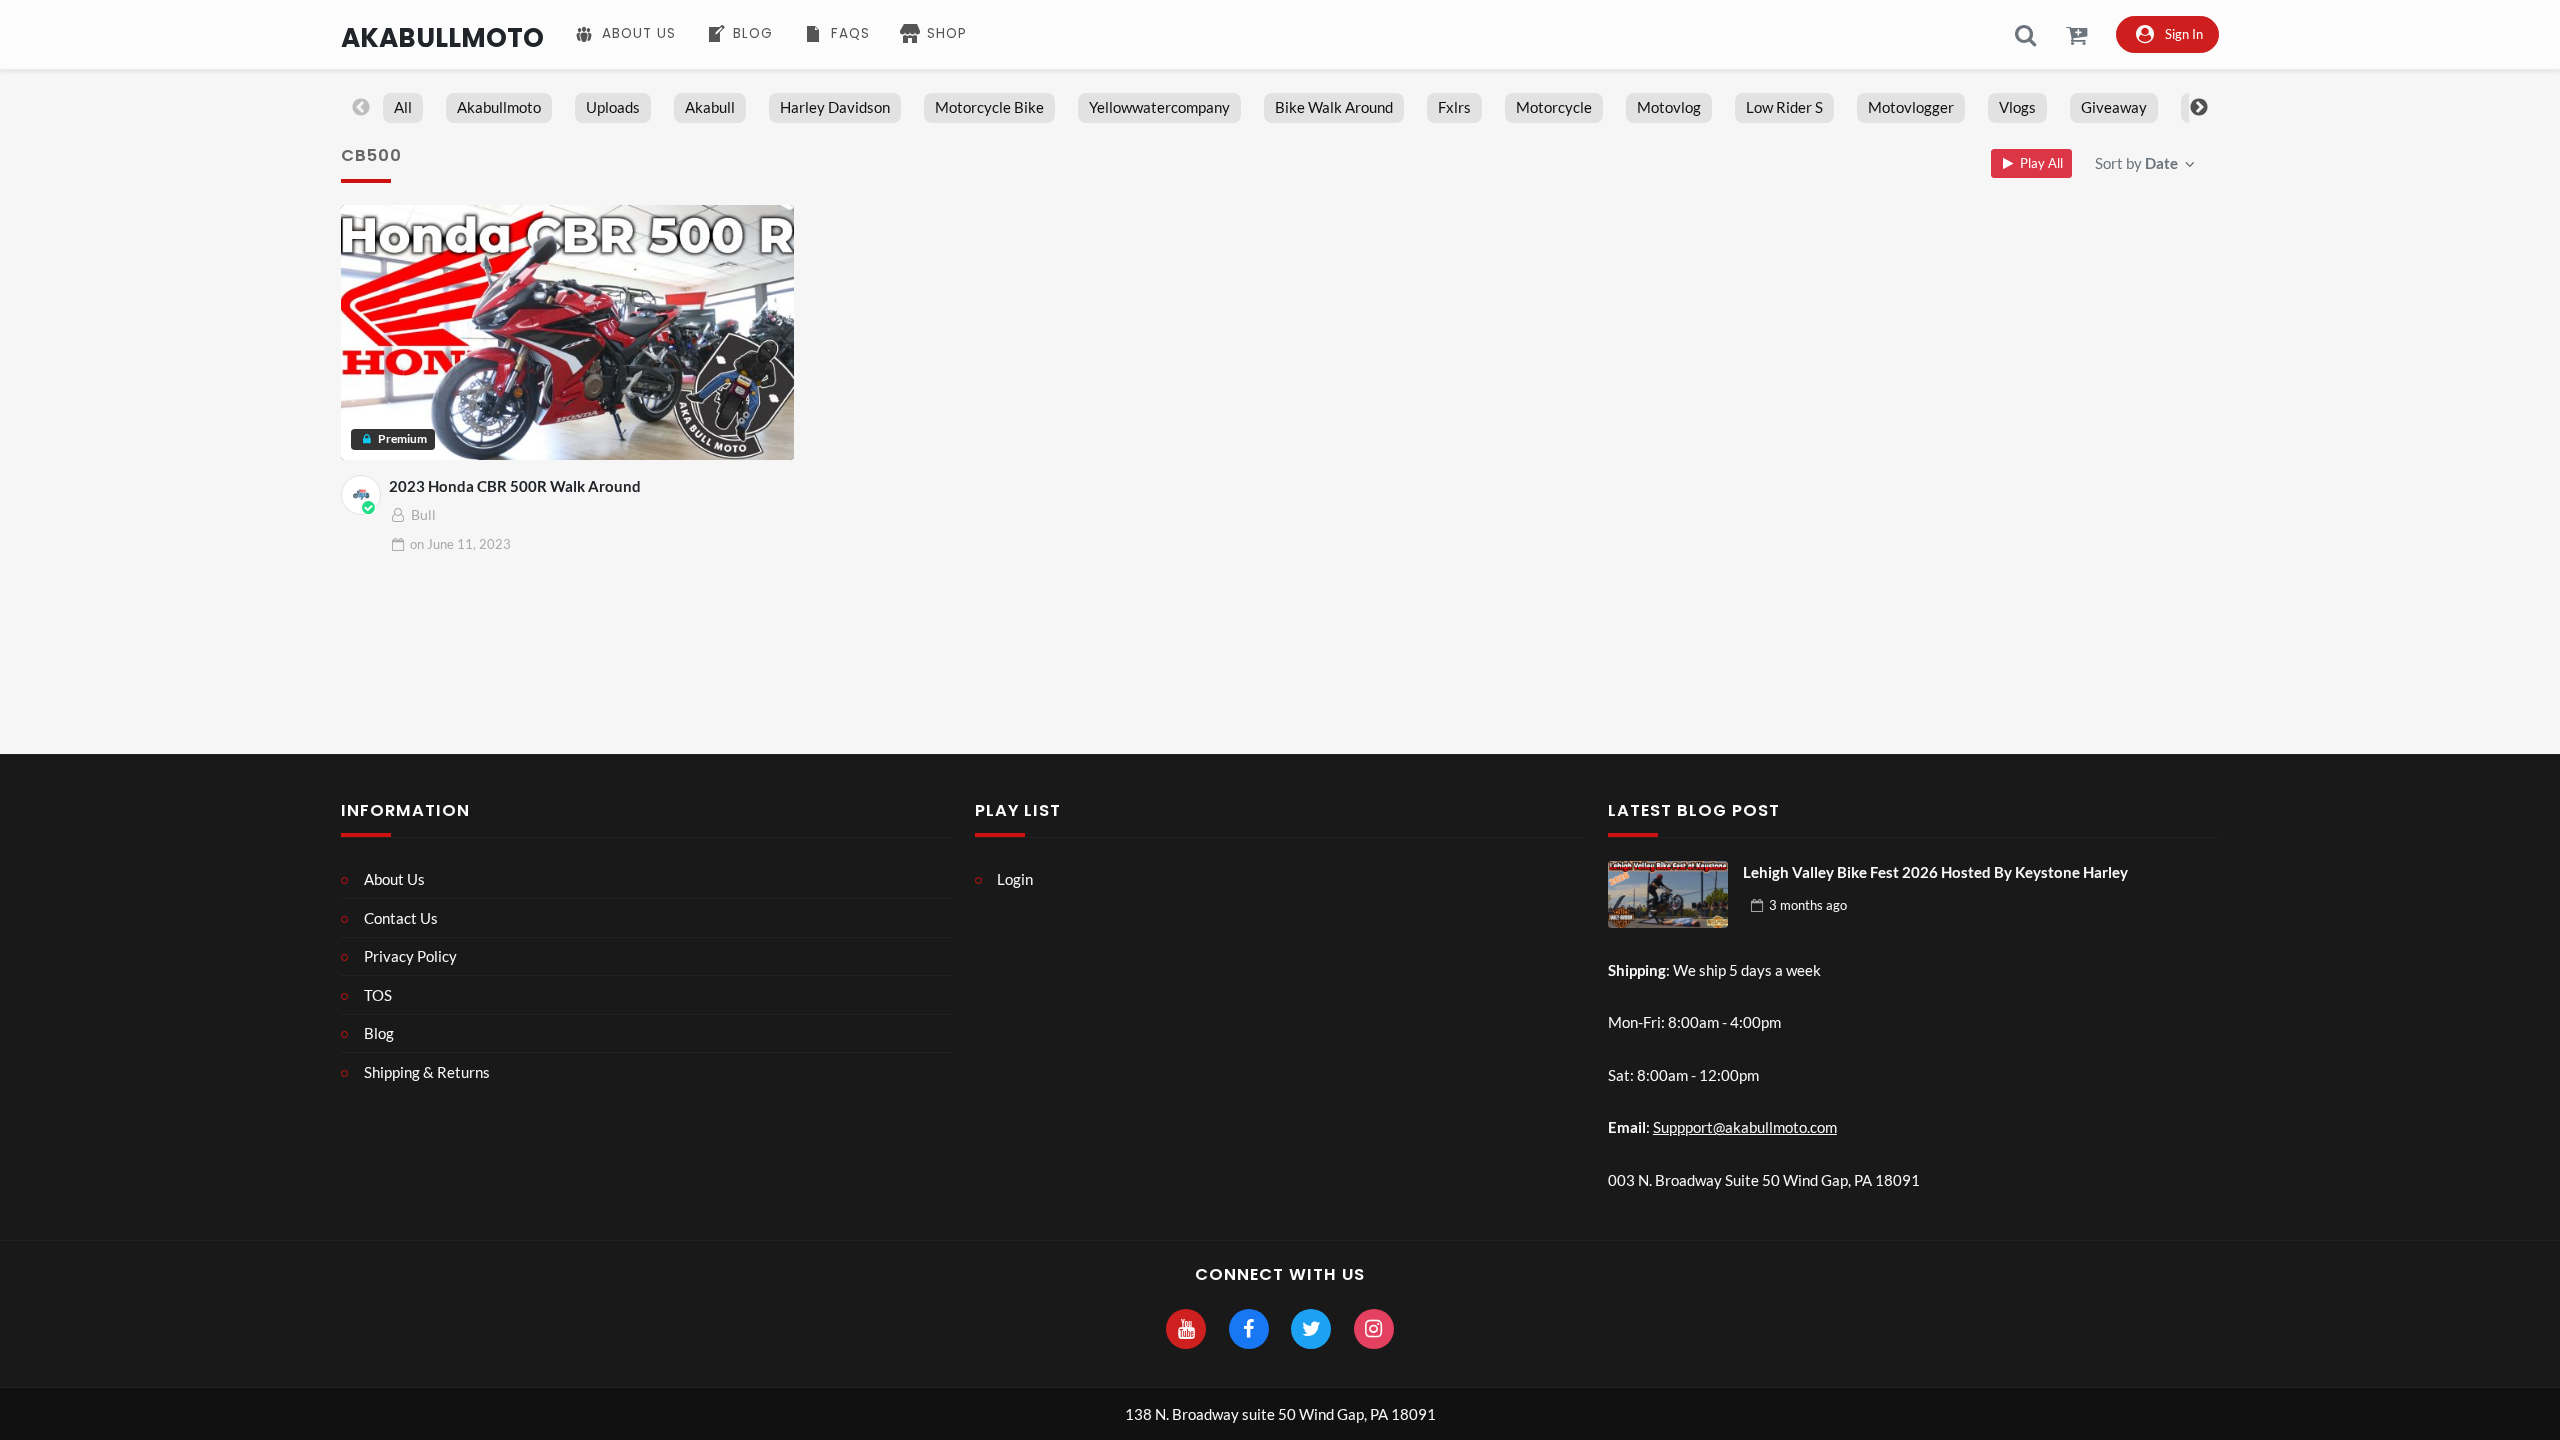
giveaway (2114, 107)
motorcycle (1554, 107)
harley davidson (835, 107)
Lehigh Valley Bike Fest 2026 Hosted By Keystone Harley (1935, 872)
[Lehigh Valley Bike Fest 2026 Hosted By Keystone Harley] (1668, 895)
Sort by (2136, 163)
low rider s (1784, 107)
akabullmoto (499, 107)
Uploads (613, 107)
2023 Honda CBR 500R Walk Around (515, 486)
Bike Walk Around (1334, 107)
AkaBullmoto (442, 37)
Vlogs (2017, 107)
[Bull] (361, 495)
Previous (361, 108)
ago (1808, 905)
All (403, 107)
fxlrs (1454, 107)
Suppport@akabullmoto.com (1745, 1127)
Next (2199, 108)
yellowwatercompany (1159, 107)
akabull (710, 107)
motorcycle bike (989, 107)
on (460, 544)
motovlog (1669, 107)
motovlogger (1911, 107)
